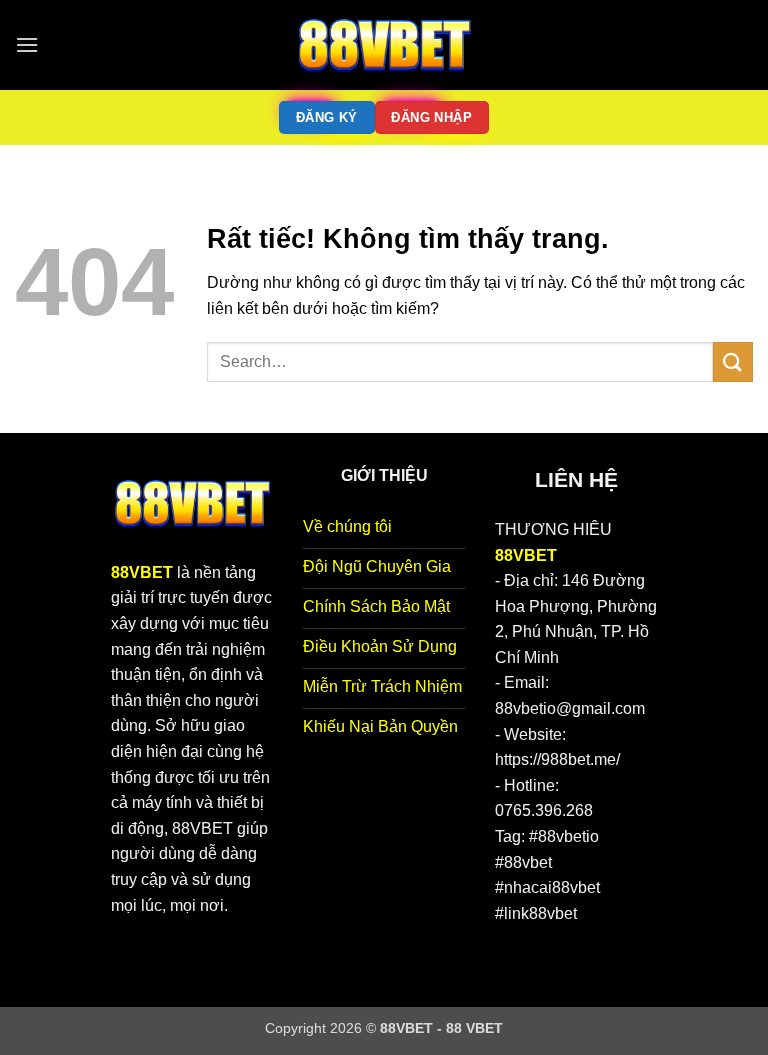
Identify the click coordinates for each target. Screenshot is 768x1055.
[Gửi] (733, 361)
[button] (27, 44)
